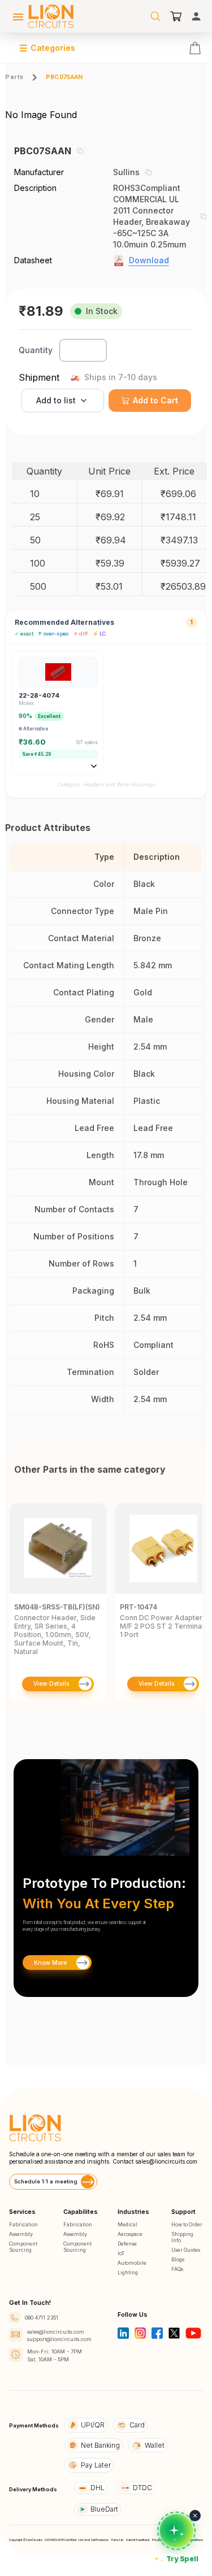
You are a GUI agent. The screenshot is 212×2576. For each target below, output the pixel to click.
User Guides (186, 2250)
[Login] (196, 16)
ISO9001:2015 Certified (60, 2540)
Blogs (178, 2259)
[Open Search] (155, 16)
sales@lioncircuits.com (166, 2161)
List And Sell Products (94, 2540)
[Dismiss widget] (195, 2516)
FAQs (177, 2269)
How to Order (187, 2224)
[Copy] (80, 151)
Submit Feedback (138, 2540)
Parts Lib (117, 2540)
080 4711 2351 (42, 2318)
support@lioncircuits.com (59, 2339)
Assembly (21, 2234)
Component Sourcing (23, 2247)
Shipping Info (182, 2237)
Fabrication (23, 2224)
